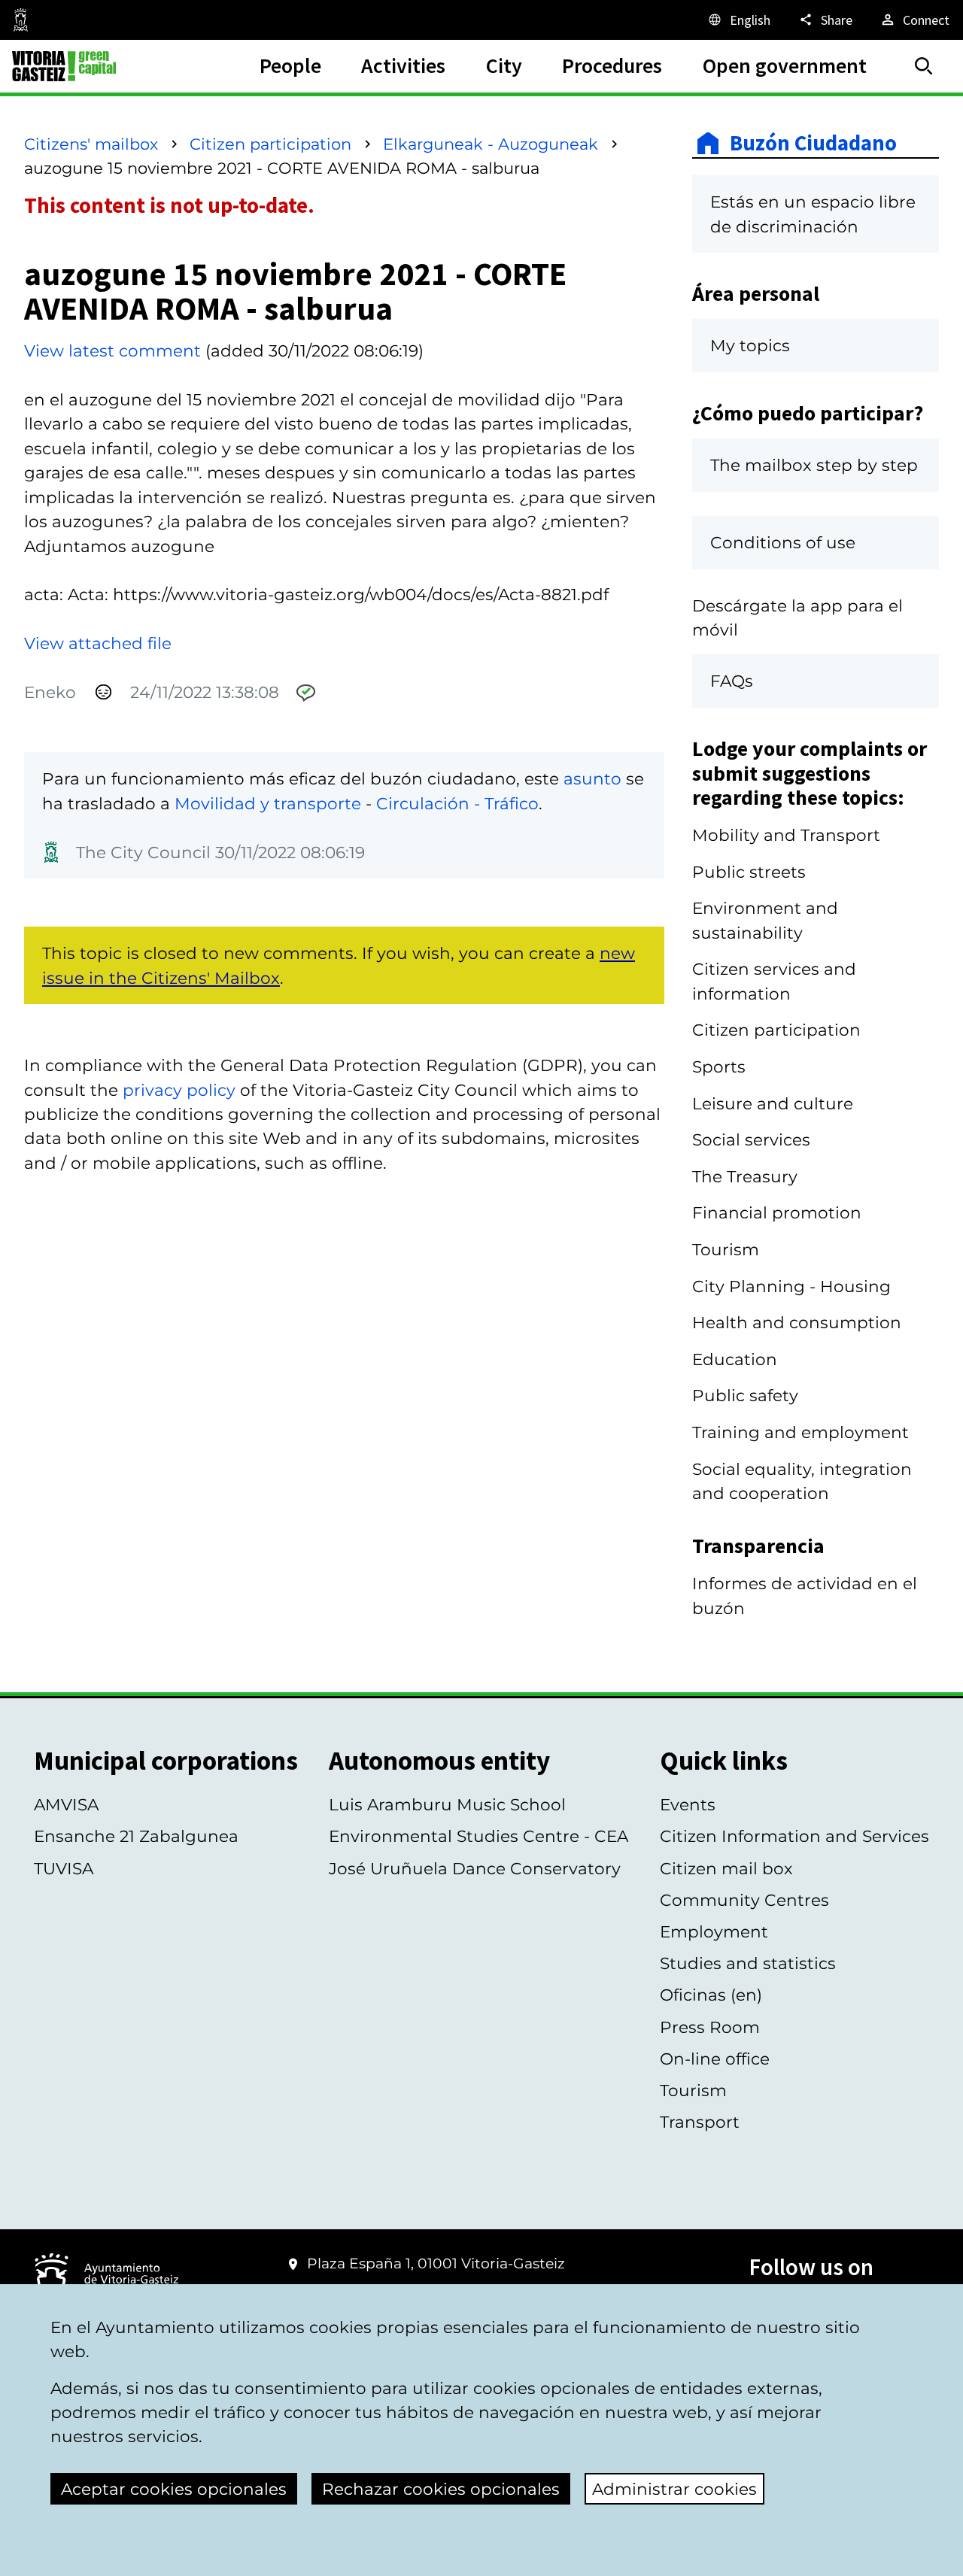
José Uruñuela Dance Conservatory (475, 1868)
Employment (714, 1931)
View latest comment (112, 350)
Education (735, 1359)
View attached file (98, 643)
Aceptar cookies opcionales (174, 2489)
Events (688, 1804)
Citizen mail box (726, 1868)
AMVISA (66, 1804)
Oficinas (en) (711, 1995)
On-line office (715, 2059)
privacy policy (179, 1090)
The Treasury (745, 1176)
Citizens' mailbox (91, 144)
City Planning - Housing (791, 1286)
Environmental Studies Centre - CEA (478, 1836)
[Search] (924, 66)
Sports (719, 1067)
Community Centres (744, 1900)
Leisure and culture (773, 1103)
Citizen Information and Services (794, 1836)
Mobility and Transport (786, 835)
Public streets (749, 872)
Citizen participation (270, 144)
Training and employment (800, 1432)
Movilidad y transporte (268, 803)
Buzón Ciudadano (813, 143)
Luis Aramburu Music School (447, 1804)
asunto (592, 778)
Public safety (745, 1395)
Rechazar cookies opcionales (441, 2489)
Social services (751, 1139)
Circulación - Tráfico (457, 803)
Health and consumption (797, 1322)
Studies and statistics (748, 1963)
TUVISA (64, 1868)
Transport (700, 2122)
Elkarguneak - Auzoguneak (491, 144)
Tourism (726, 1249)
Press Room (710, 2027)
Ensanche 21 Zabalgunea (136, 1836)
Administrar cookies (674, 2489)
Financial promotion (777, 1212)
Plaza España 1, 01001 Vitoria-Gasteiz (436, 2263)
